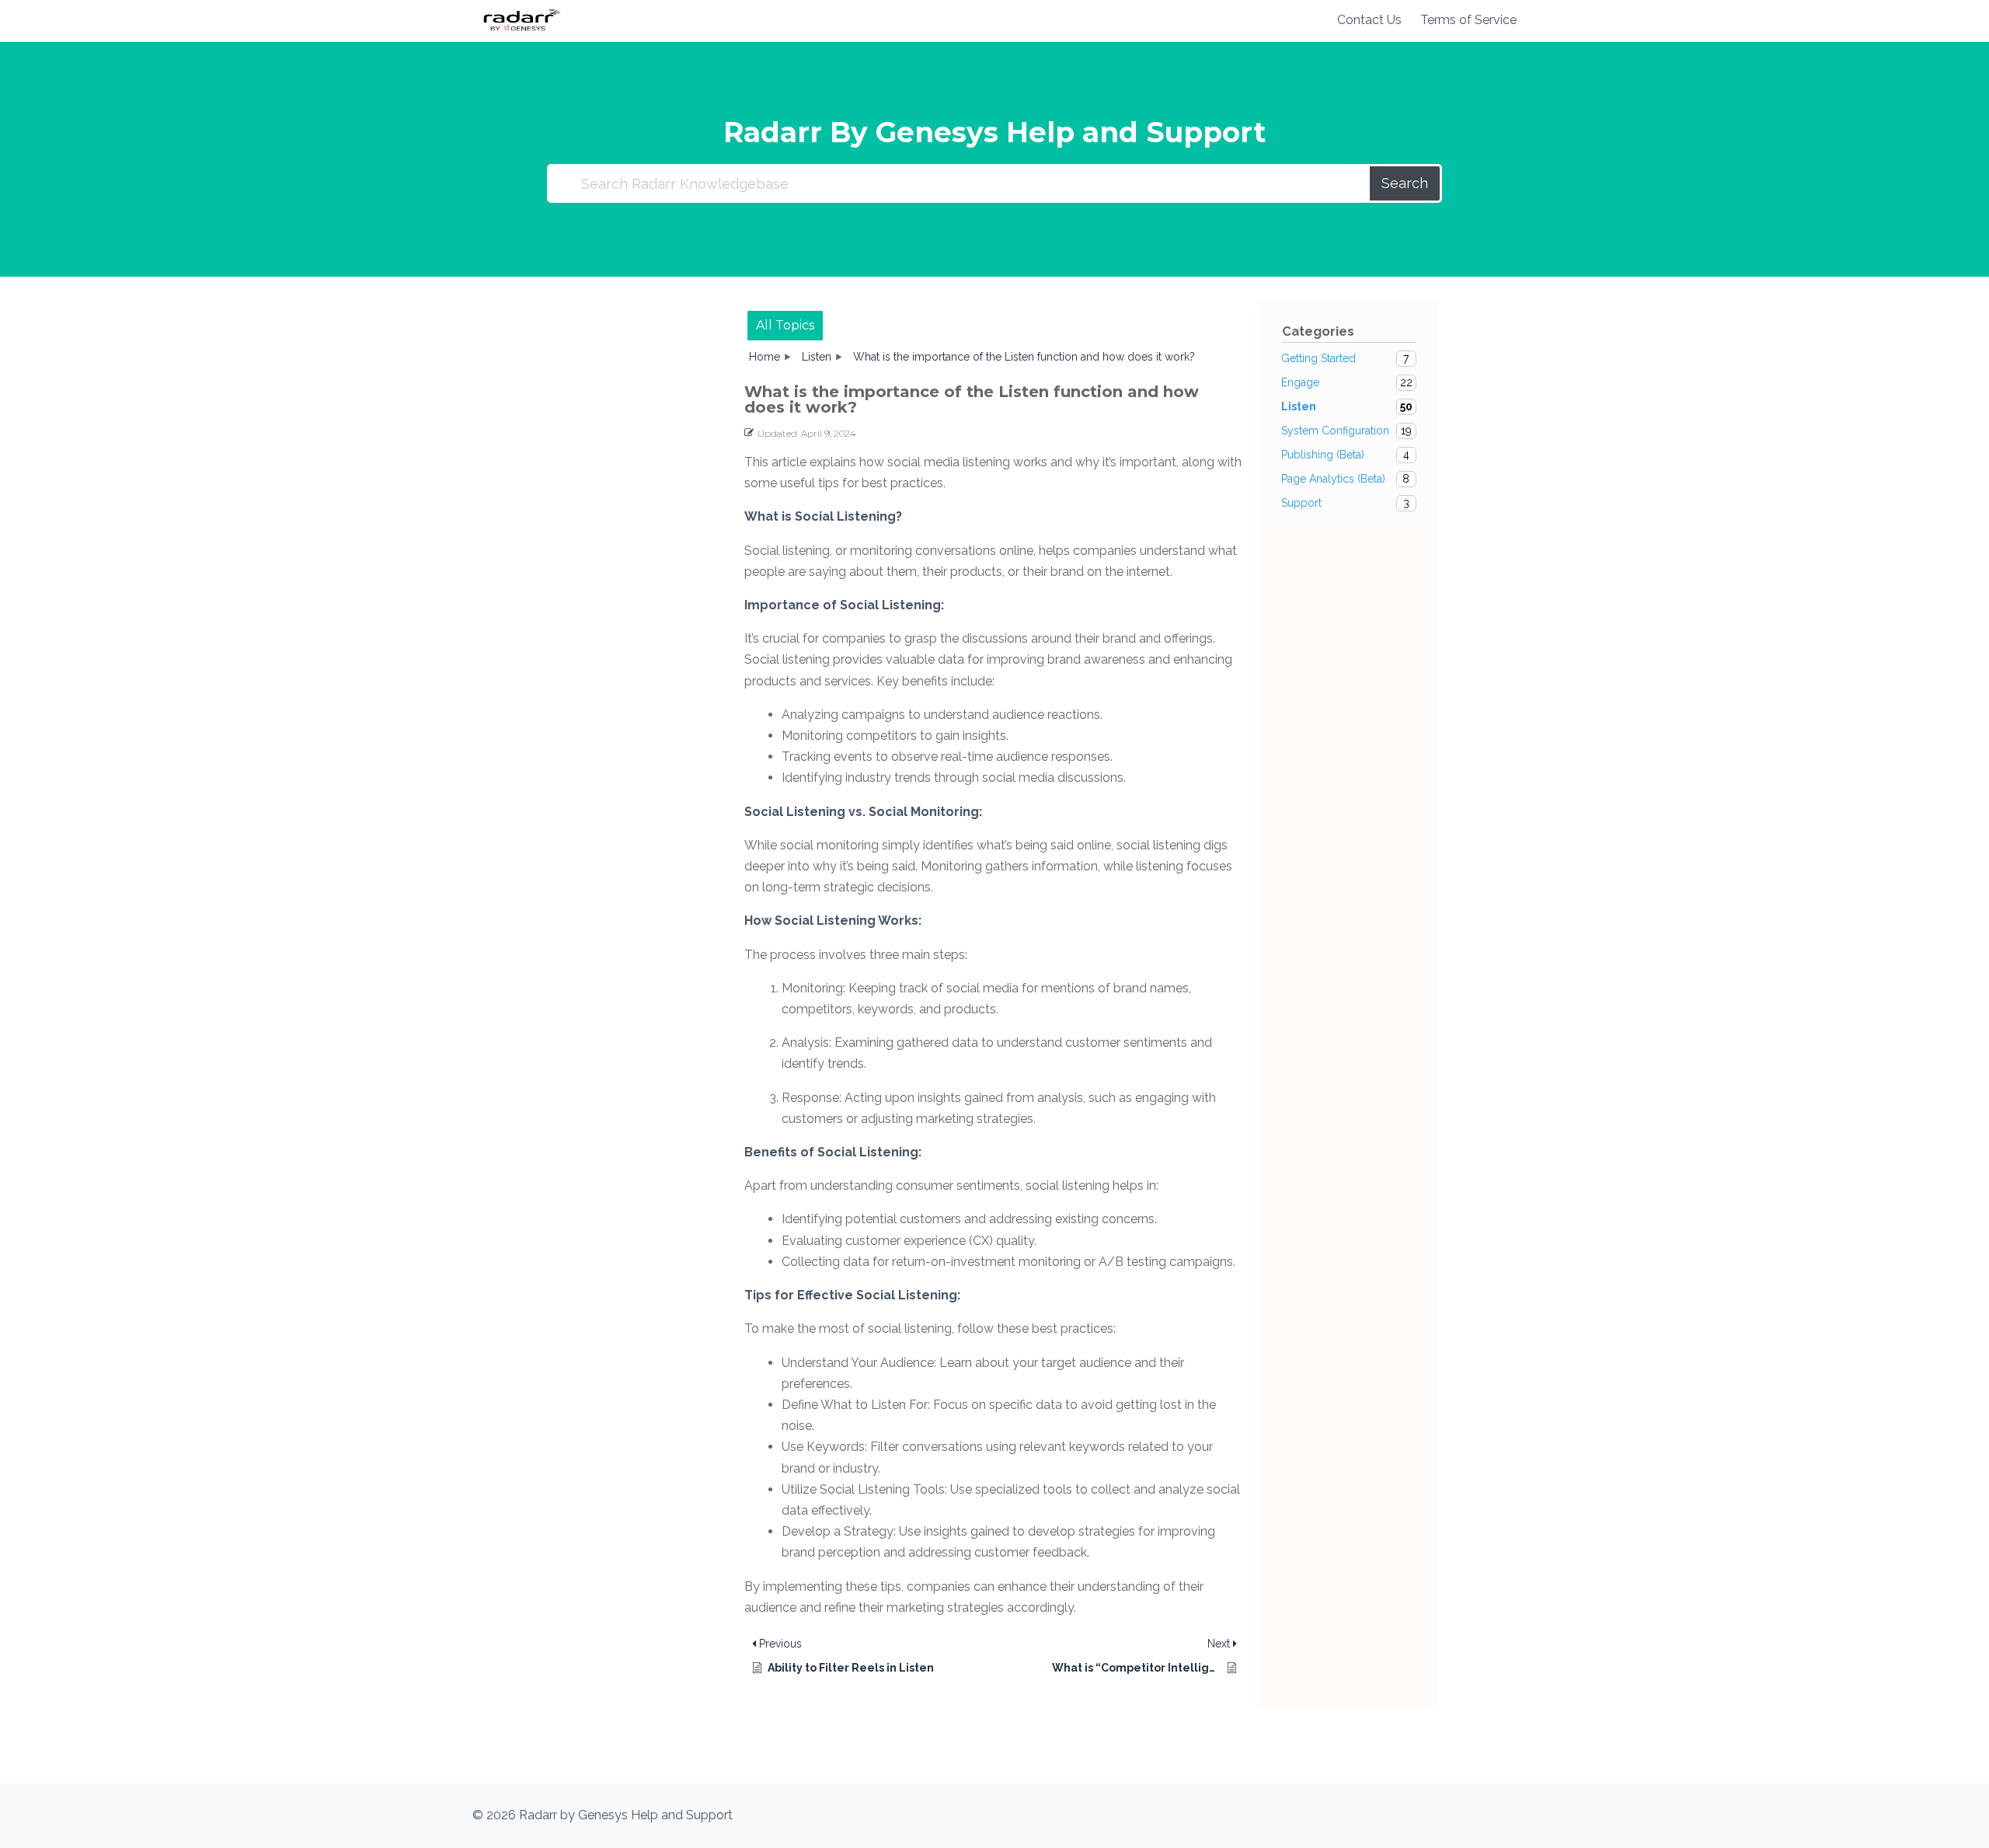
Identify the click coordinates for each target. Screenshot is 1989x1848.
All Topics (785, 325)
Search (1405, 183)
